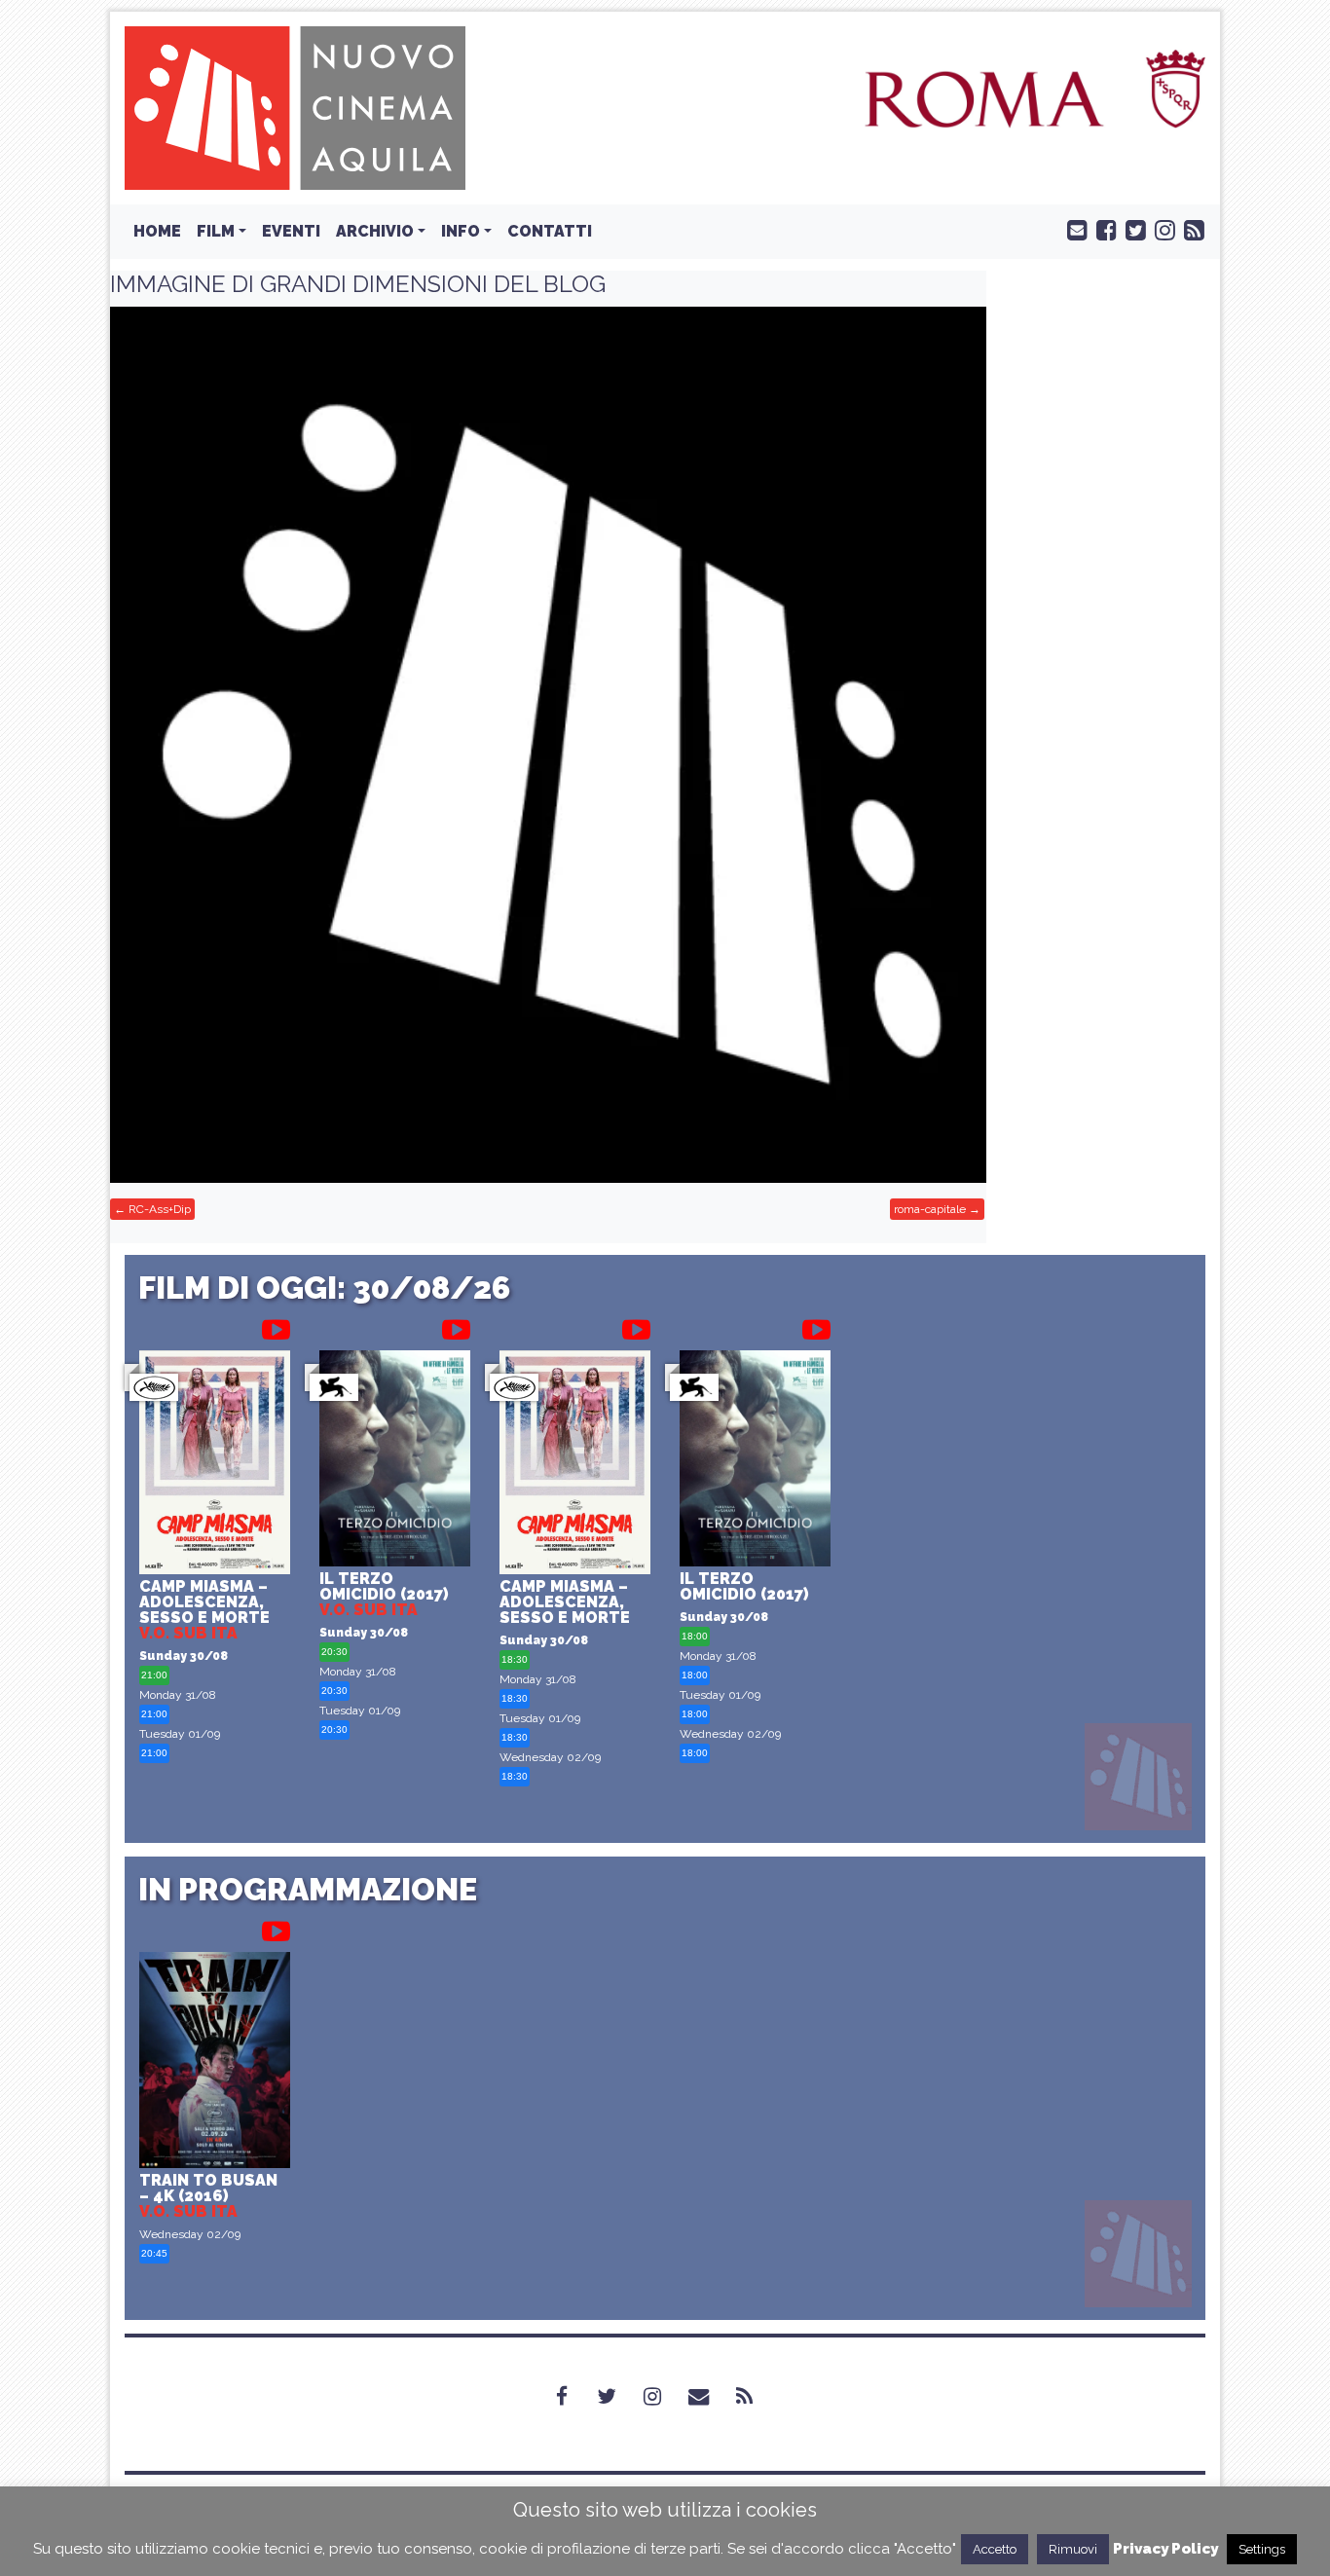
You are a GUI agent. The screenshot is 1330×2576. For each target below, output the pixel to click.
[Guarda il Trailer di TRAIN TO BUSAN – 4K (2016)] (276, 1928)
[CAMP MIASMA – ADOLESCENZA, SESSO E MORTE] (215, 1465)
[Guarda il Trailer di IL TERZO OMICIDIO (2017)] (456, 1326)
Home (157, 231)
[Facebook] (573, 2397)
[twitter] (1131, 229)
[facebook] (1102, 229)
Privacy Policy (1165, 2549)
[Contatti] (710, 2397)
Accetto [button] (995, 2549)
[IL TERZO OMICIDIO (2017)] (395, 1460)
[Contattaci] (1073, 229)
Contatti (550, 231)
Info (461, 231)
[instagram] (1161, 229)
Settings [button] (1262, 2549)
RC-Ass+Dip (160, 1209)
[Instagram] (664, 2397)
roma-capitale (930, 1209)
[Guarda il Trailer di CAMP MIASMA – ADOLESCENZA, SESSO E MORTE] (276, 1326)
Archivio (375, 231)
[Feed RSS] (1190, 229)
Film (216, 231)
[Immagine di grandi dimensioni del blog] (548, 745)
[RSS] (756, 2397)
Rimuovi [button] (1073, 2549)
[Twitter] (618, 2397)
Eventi (291, 231)
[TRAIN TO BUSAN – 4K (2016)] (215, 2062)
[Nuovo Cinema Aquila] (295, 107)
